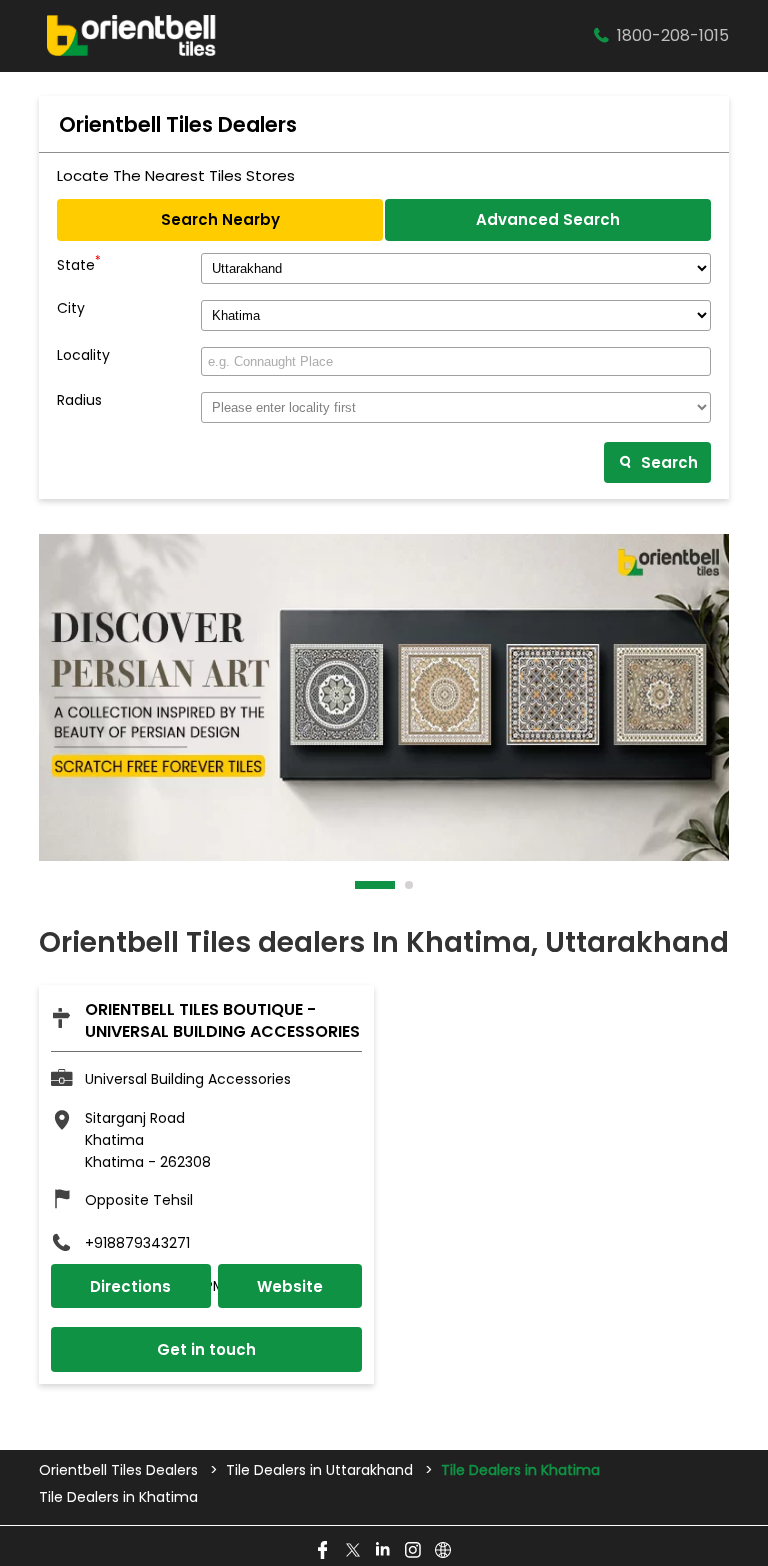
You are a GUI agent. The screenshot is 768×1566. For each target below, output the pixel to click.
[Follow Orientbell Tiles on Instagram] (414, 1551)
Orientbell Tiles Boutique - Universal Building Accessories (222, 1020)
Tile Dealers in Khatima (118, 1497)
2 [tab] (410, 885)
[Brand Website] (444, 1551)
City (71, 308)
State (79, 263)
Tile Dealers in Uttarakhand (319, 1470)
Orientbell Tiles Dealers (120, 1470)
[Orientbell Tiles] (132, 36)
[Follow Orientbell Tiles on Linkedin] (384, 1551)
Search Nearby (220, 219)
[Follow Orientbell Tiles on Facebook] (324, 1551)
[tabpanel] (384, 698)
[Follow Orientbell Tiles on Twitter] (354, 1551)
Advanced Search (548, 219)
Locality (83, 355)
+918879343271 (137, 1243)
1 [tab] (360, 885)
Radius (79, 400)
